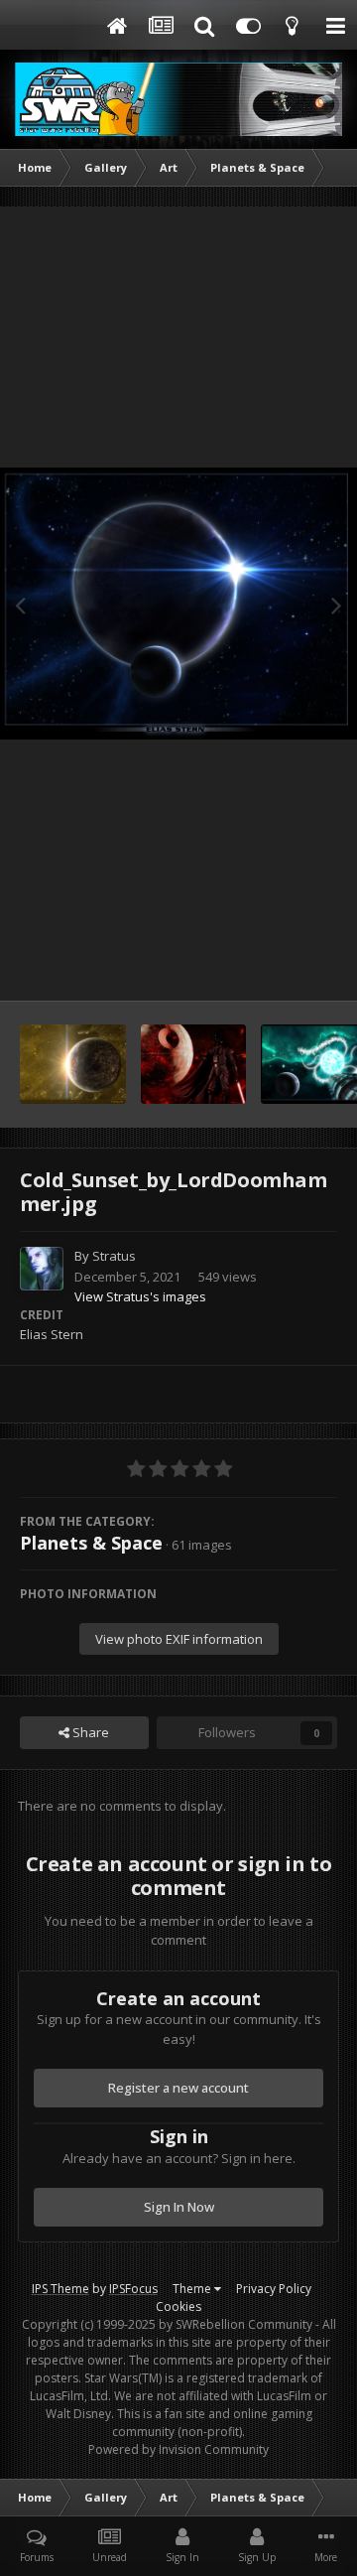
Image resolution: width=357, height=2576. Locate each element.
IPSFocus (133, 2289)
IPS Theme (60, 2289)
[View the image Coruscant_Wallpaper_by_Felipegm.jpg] (73, 1064)
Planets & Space (91, 1543)
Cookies (178, 2306)
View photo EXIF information (179, 1639)
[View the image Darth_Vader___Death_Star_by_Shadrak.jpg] (194, 1064)
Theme (193, 2289)
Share (89, 1732)
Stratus (114, 1256)
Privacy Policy (274, 2289)
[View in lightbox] (178, 603)
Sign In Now (179, 2207)
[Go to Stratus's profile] (42, 1269)
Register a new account (178, 2088)
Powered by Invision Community (178, 2449)
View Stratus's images (140, 1296)
